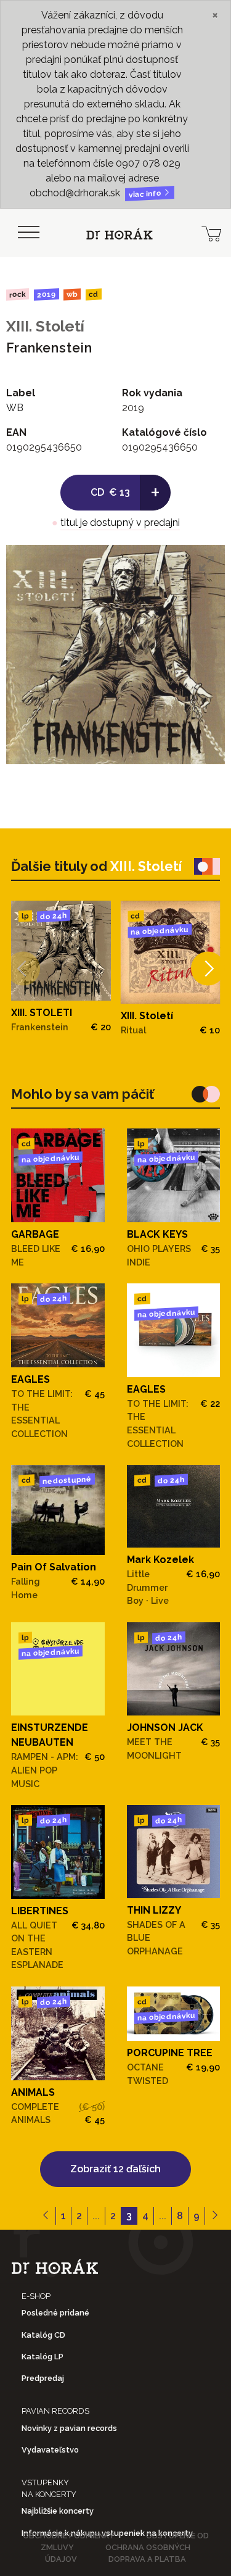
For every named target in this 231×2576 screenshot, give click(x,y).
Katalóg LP (43, 2357)
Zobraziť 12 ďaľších (115, 2169)
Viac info (146, 194)
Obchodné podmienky (69, 2536)
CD (94, 295)
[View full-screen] (206, 564)
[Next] (208, 969)
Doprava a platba (147, 2559)
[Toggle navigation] (28, 233)
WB (72, 295)
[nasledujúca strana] (215, 2216)
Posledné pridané (55, 2313)
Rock (18, 294)
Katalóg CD (43, 2335)
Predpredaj (43, 2378)
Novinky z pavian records (69, 2428)
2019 (46, 294)
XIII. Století (45, 326)
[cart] (211, 233)
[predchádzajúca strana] (46, 2216)
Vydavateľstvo (50, 2450)
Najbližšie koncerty (58, 2511)
